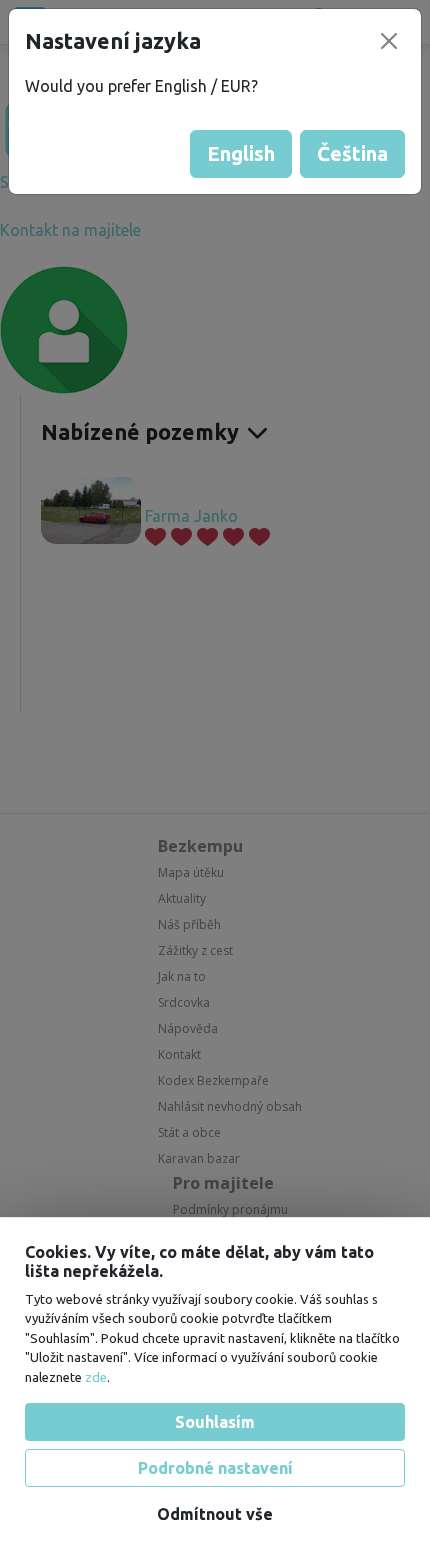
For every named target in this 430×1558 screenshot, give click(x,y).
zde (96, 1377)
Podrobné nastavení (215, 1468)
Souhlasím (215, 1422)
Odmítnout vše (215, 1514)
